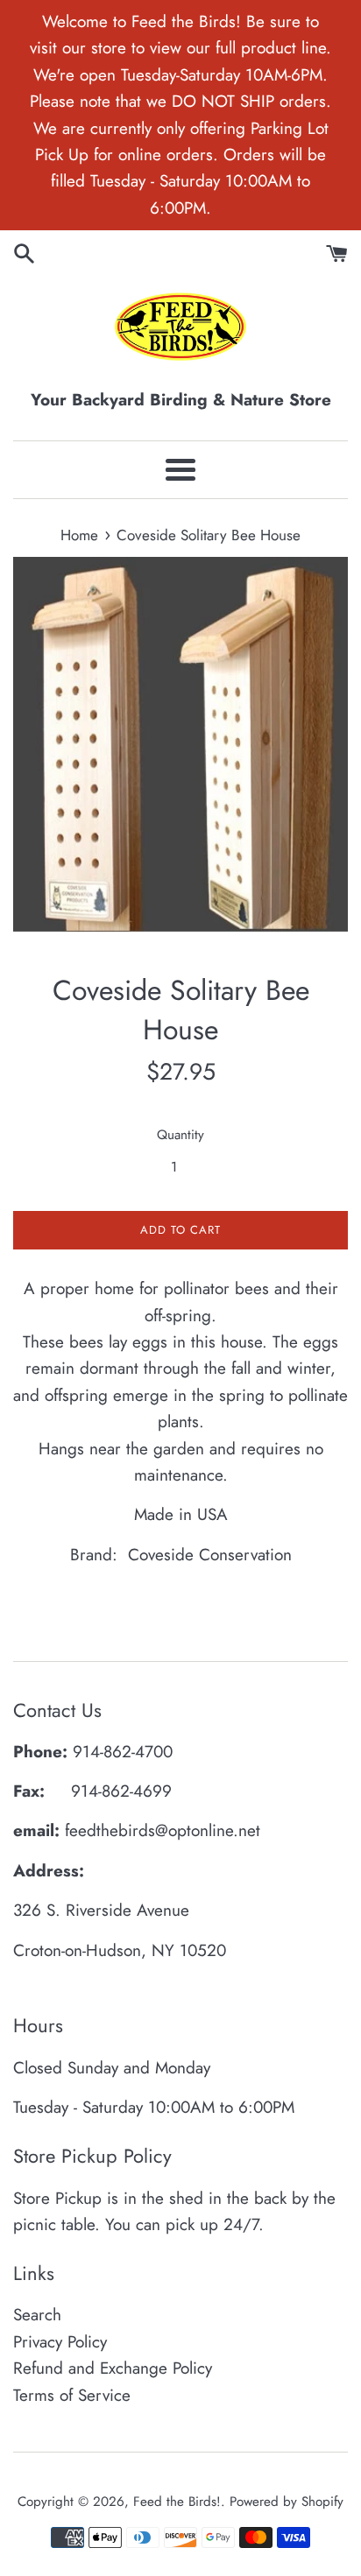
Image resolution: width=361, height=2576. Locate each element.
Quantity (180, 1135)
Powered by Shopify (287, 2502)
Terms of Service (72, 2395)
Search (37, 2315)
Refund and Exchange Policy (113, 2368)
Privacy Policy (60, 2342)
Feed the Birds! (177, 2502)
